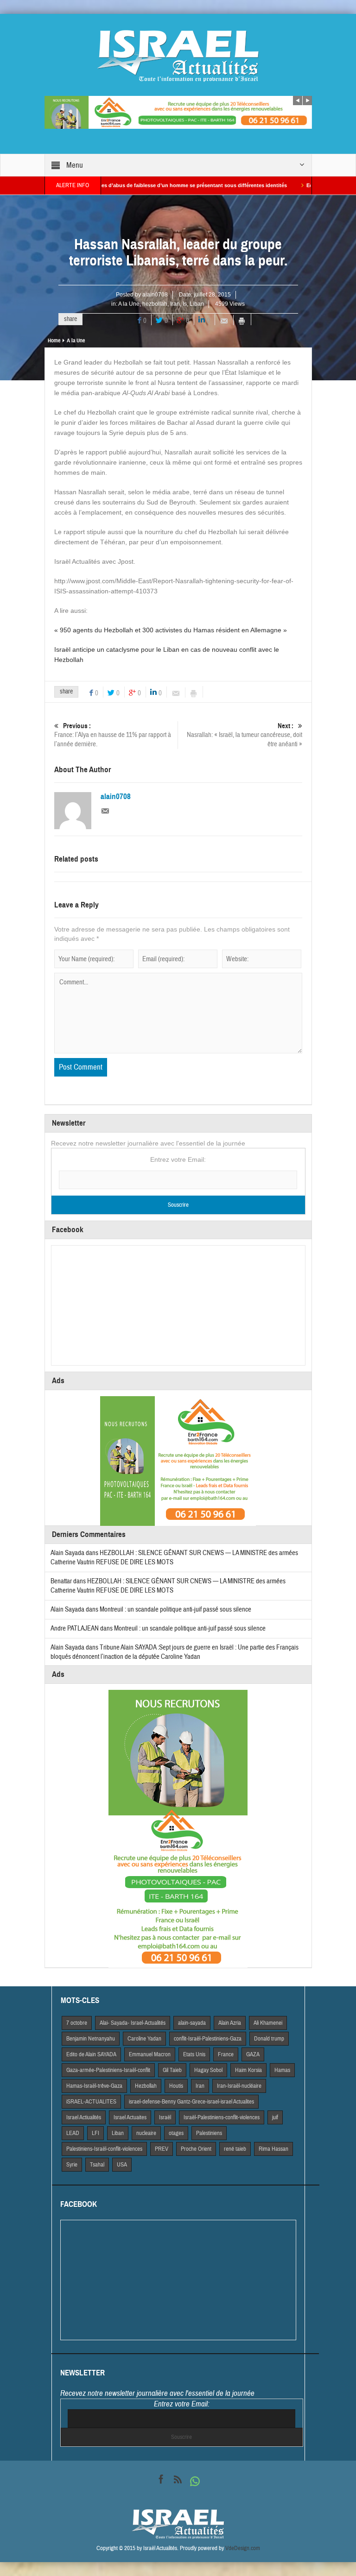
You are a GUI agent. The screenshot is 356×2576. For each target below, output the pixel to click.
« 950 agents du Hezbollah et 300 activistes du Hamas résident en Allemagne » (171, 630)
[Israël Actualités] (178, 56)
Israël (165, 2117)
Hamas (282, 2070)
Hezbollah (146, 2086)
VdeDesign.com (243, 2548)
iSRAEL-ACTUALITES (91, 2102)
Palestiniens (209, 2133)
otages (176, 2133)
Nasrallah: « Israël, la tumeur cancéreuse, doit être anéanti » (245, 735)
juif (275, 2117)
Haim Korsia (248, 2070)
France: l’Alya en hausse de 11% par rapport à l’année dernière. (113, 735)
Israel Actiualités (84, 2117)
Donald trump (269, 2039)
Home (54, 340)
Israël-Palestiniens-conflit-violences (222, 2117)
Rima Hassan (273, 2149)
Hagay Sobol (208, 2070)
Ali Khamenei (268, 2023)
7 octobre (77, 2023)
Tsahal (97, 2165)
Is (185, 304)
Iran (175, 304)
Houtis (176, 2086)
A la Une (129, 304)
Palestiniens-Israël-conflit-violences (104, 2149)
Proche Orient (196, 2149)
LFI (95, 2133)
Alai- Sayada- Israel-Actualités (133, 2023)
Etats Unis (194, 2054)
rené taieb (235, 2149)
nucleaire (146, 2133)
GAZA (253, 2054)
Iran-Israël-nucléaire (239, 2086)
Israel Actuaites (130, 2117)
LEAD (73, 2133)
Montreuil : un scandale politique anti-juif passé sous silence (175, 1609)
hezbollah (155, 304)
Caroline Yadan (144, 2039)
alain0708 (155, 295)
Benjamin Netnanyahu (91, 2039)
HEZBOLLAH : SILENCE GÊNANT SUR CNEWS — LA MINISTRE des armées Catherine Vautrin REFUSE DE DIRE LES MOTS (168, 1586)
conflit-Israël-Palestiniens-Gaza (208, 2039)
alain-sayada (192, 2023)
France (226, 2054)
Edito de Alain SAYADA (91, 2054)
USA (122, 2165)
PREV (162, 2149)
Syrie (72, 2165)
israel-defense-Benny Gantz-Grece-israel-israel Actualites (191, 2102)
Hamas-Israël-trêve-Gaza (94, 2086)
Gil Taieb (172, 2070)
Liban (197, 304)
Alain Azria (230, 2023)
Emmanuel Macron (150, 2054)
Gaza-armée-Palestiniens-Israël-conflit (108, 2070)
